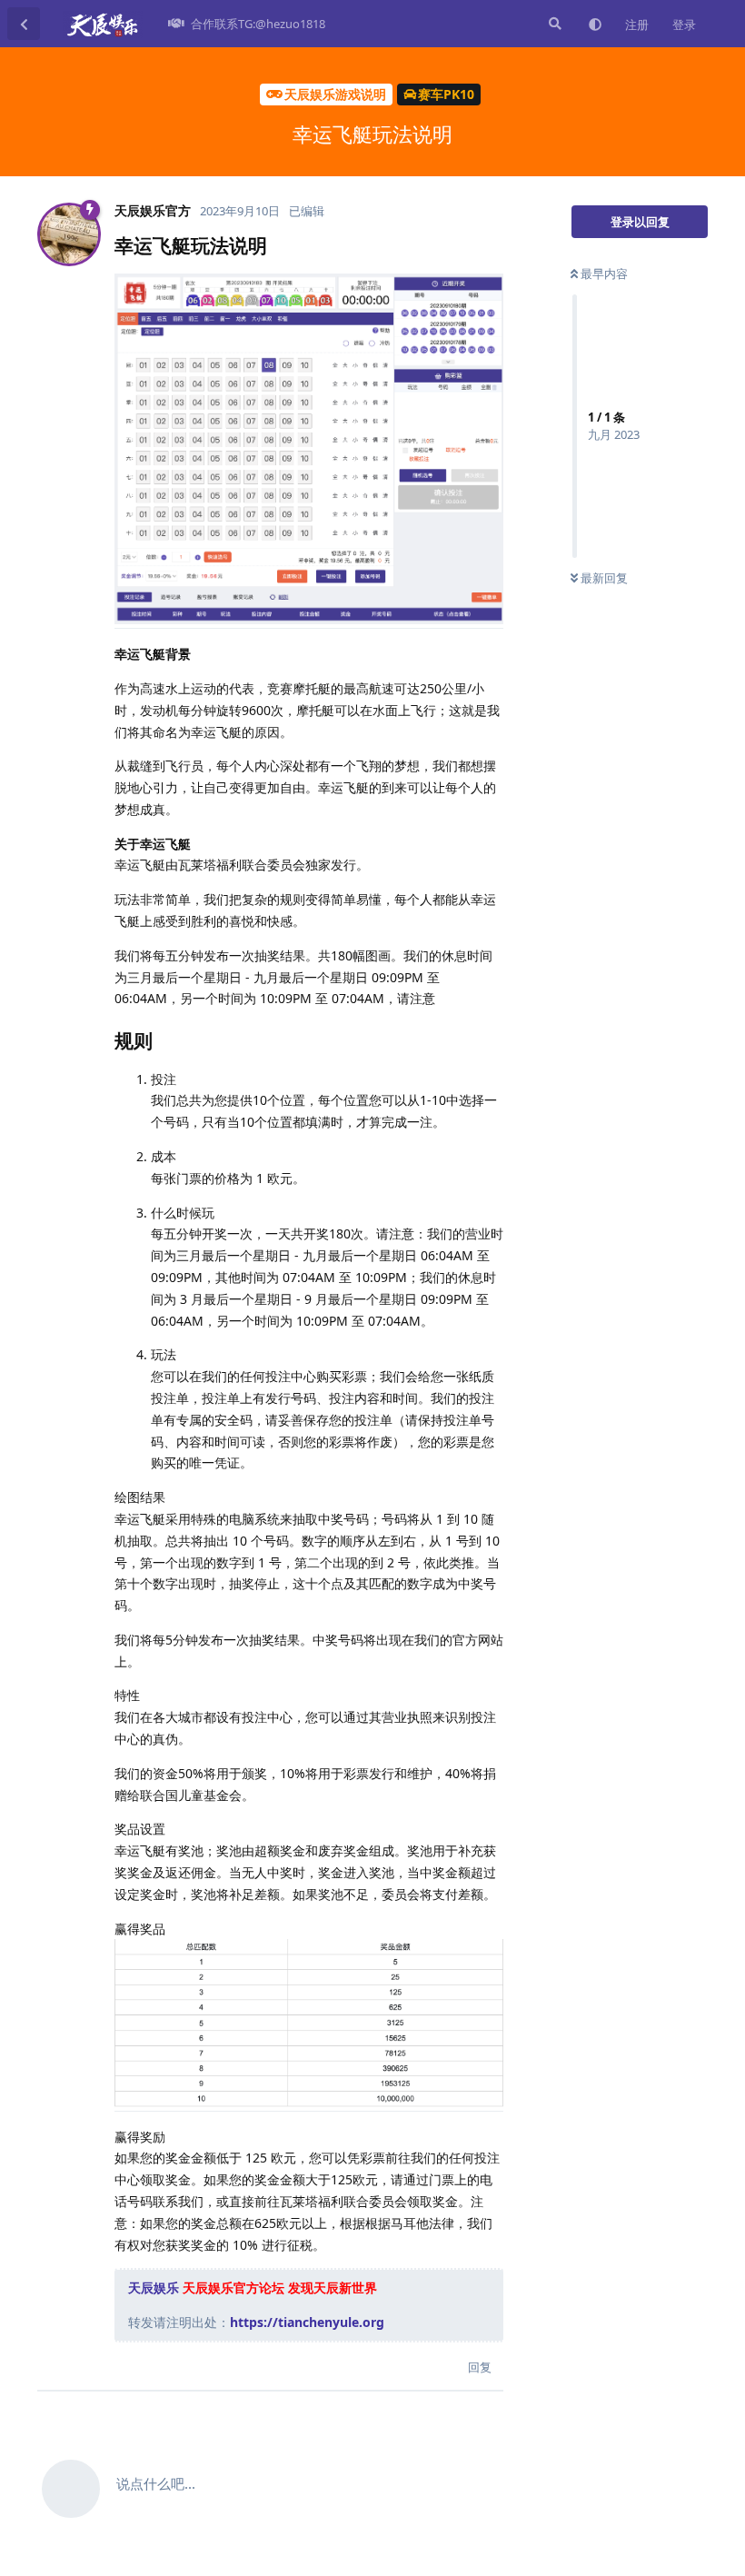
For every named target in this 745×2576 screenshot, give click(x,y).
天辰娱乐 (154, 2288)
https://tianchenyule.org (307, 2322)
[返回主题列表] (24, 24)
